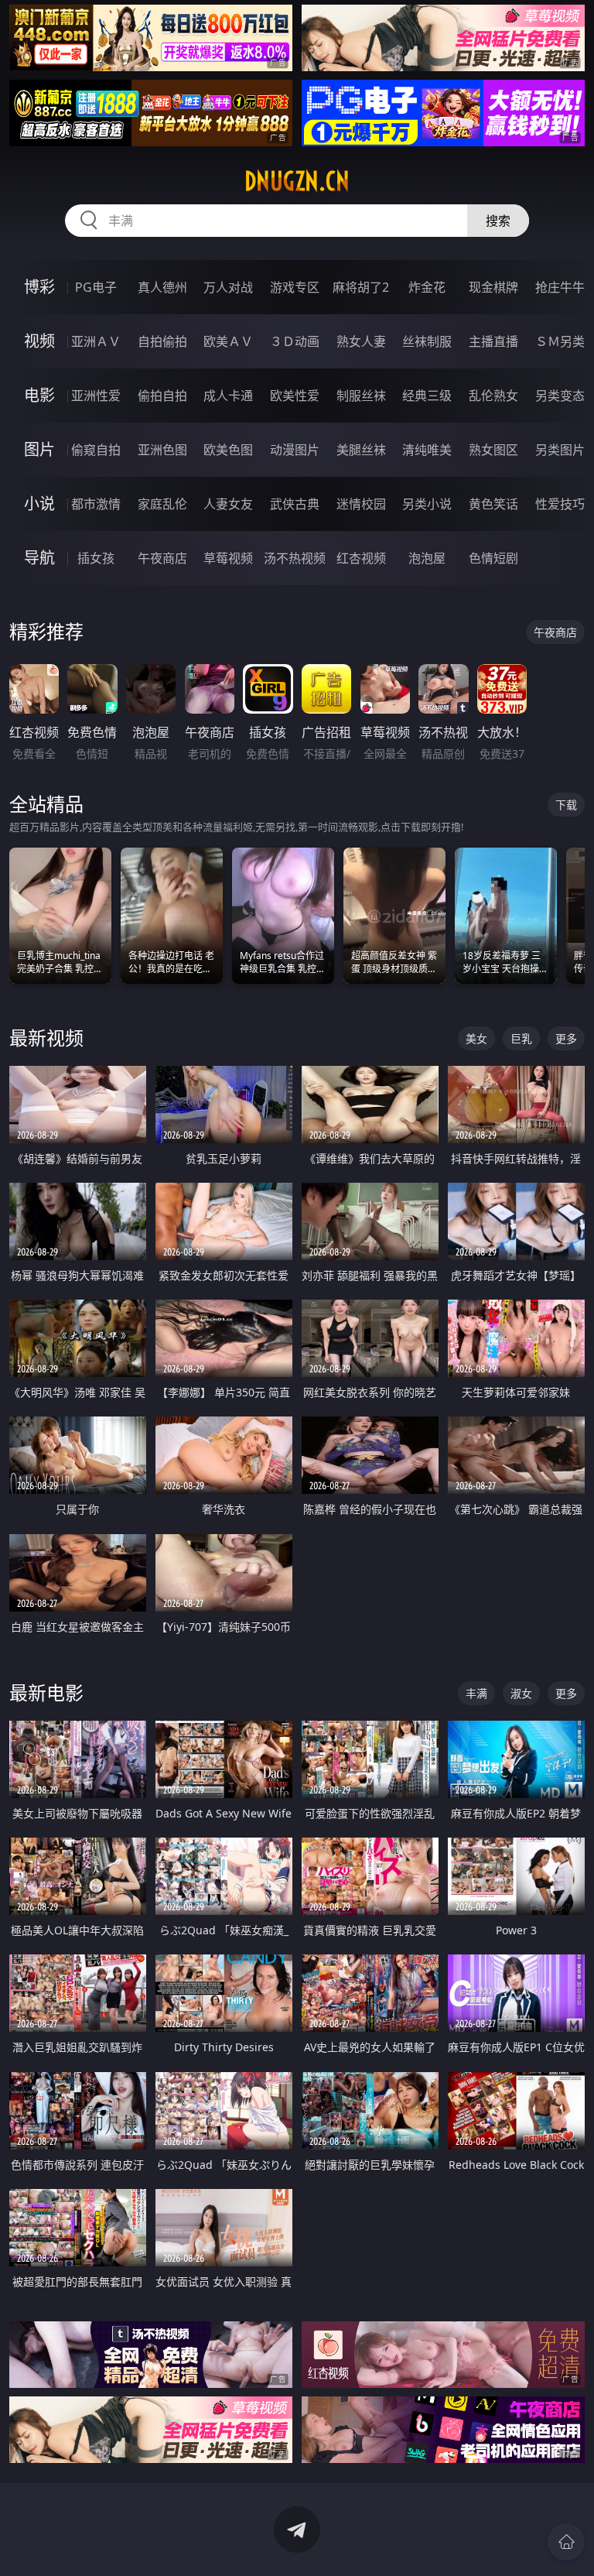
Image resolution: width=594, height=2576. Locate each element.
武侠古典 (295, 504)
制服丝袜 (361, 396)
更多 (566, 1038)
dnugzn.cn (297, 181)
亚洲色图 (162, 450)
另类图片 (560, 450)
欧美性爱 (295, 396)
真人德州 (162, 287)
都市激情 (96, 504)
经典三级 (427, 396)
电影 (39, 395)
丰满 (476, 1693)
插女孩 (96, 558)
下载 (566, 805)
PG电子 (96, 287)
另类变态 (560, 396)
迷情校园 (361, 504)
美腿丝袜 (361, 450)
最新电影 (46, 1692)
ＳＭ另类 (560, 341)
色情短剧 (493, 558)
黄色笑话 (493, 504)
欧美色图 (228, 450)
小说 (39, 504)
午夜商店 (162, 558)
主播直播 (493, 341)
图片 (39, 449)
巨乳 (521, 1038)
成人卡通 (228, 396)
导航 (39, 558)
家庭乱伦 (162, 504)
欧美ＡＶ (228, 341)
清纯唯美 (427, 450)
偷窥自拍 (96, 450)
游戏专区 (295, 287)
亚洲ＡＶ (96, 341)
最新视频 (46, 1038)
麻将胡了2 (361, 287)
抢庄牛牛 (560, 287)
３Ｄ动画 (295, 341)
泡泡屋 (427, 558)
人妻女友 (228, 504)
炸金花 (427, 287)
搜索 (498, 221)
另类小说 (427, 504)
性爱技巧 (560, 504)
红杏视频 (361, 558)
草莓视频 (228, 558)
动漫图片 (295, 450)
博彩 (39, 287)
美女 (476, 1038)
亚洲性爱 (96, 396)
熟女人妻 (361, 341)
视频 (39, 341)
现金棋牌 (493, 287)
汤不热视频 (295, 558)
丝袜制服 (427, 341)
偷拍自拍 (162, 396)
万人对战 (228, 287)
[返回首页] (566, 2542)
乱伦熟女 (493, 396)
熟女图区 (493, 450)
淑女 (521, 1693)
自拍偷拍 (162, 341)
